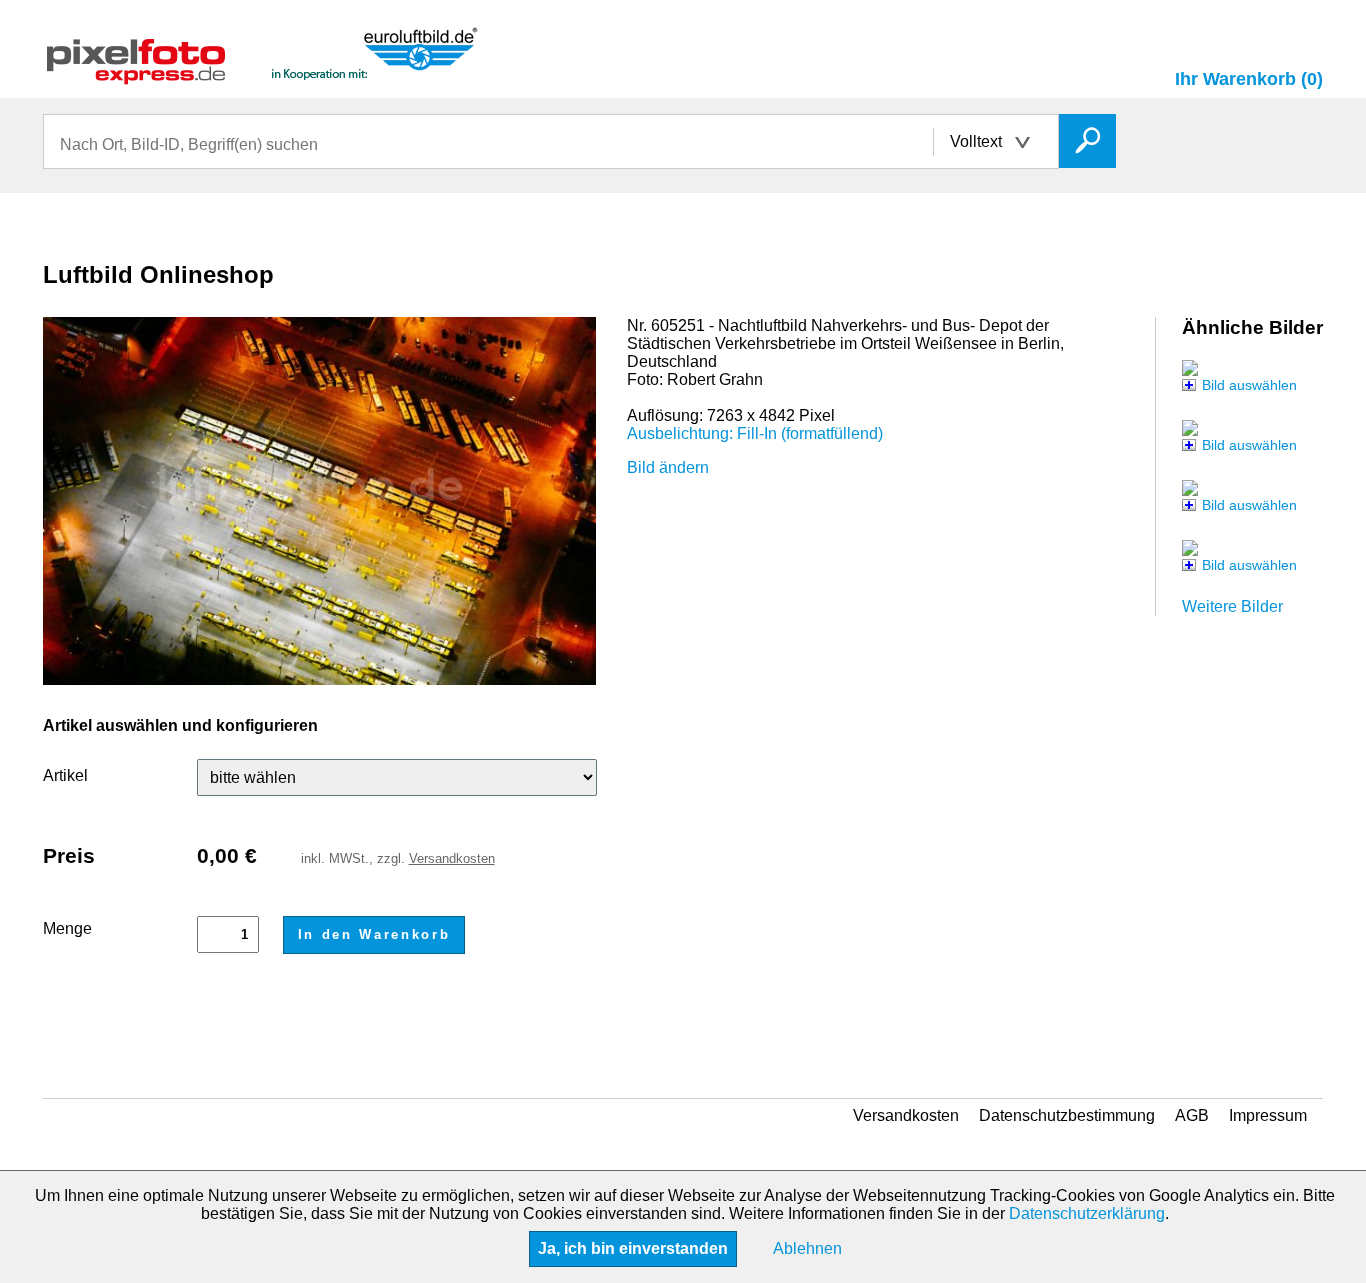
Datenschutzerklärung (1087, 1213)
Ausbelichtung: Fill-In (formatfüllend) (755, 433)
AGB (1192, 1115)
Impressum (1268, 1115)
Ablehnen (807, 1248)
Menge (67, 928)
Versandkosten (452, 858)
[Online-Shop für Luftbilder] (263, 75)
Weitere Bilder (1232, 606)
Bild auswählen (1249, 385)
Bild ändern (668, 467)
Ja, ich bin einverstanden (633, 1248)
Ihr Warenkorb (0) (1249, 79)
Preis (69, 855)
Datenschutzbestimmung (1067, 1115)
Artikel (65, 775)
